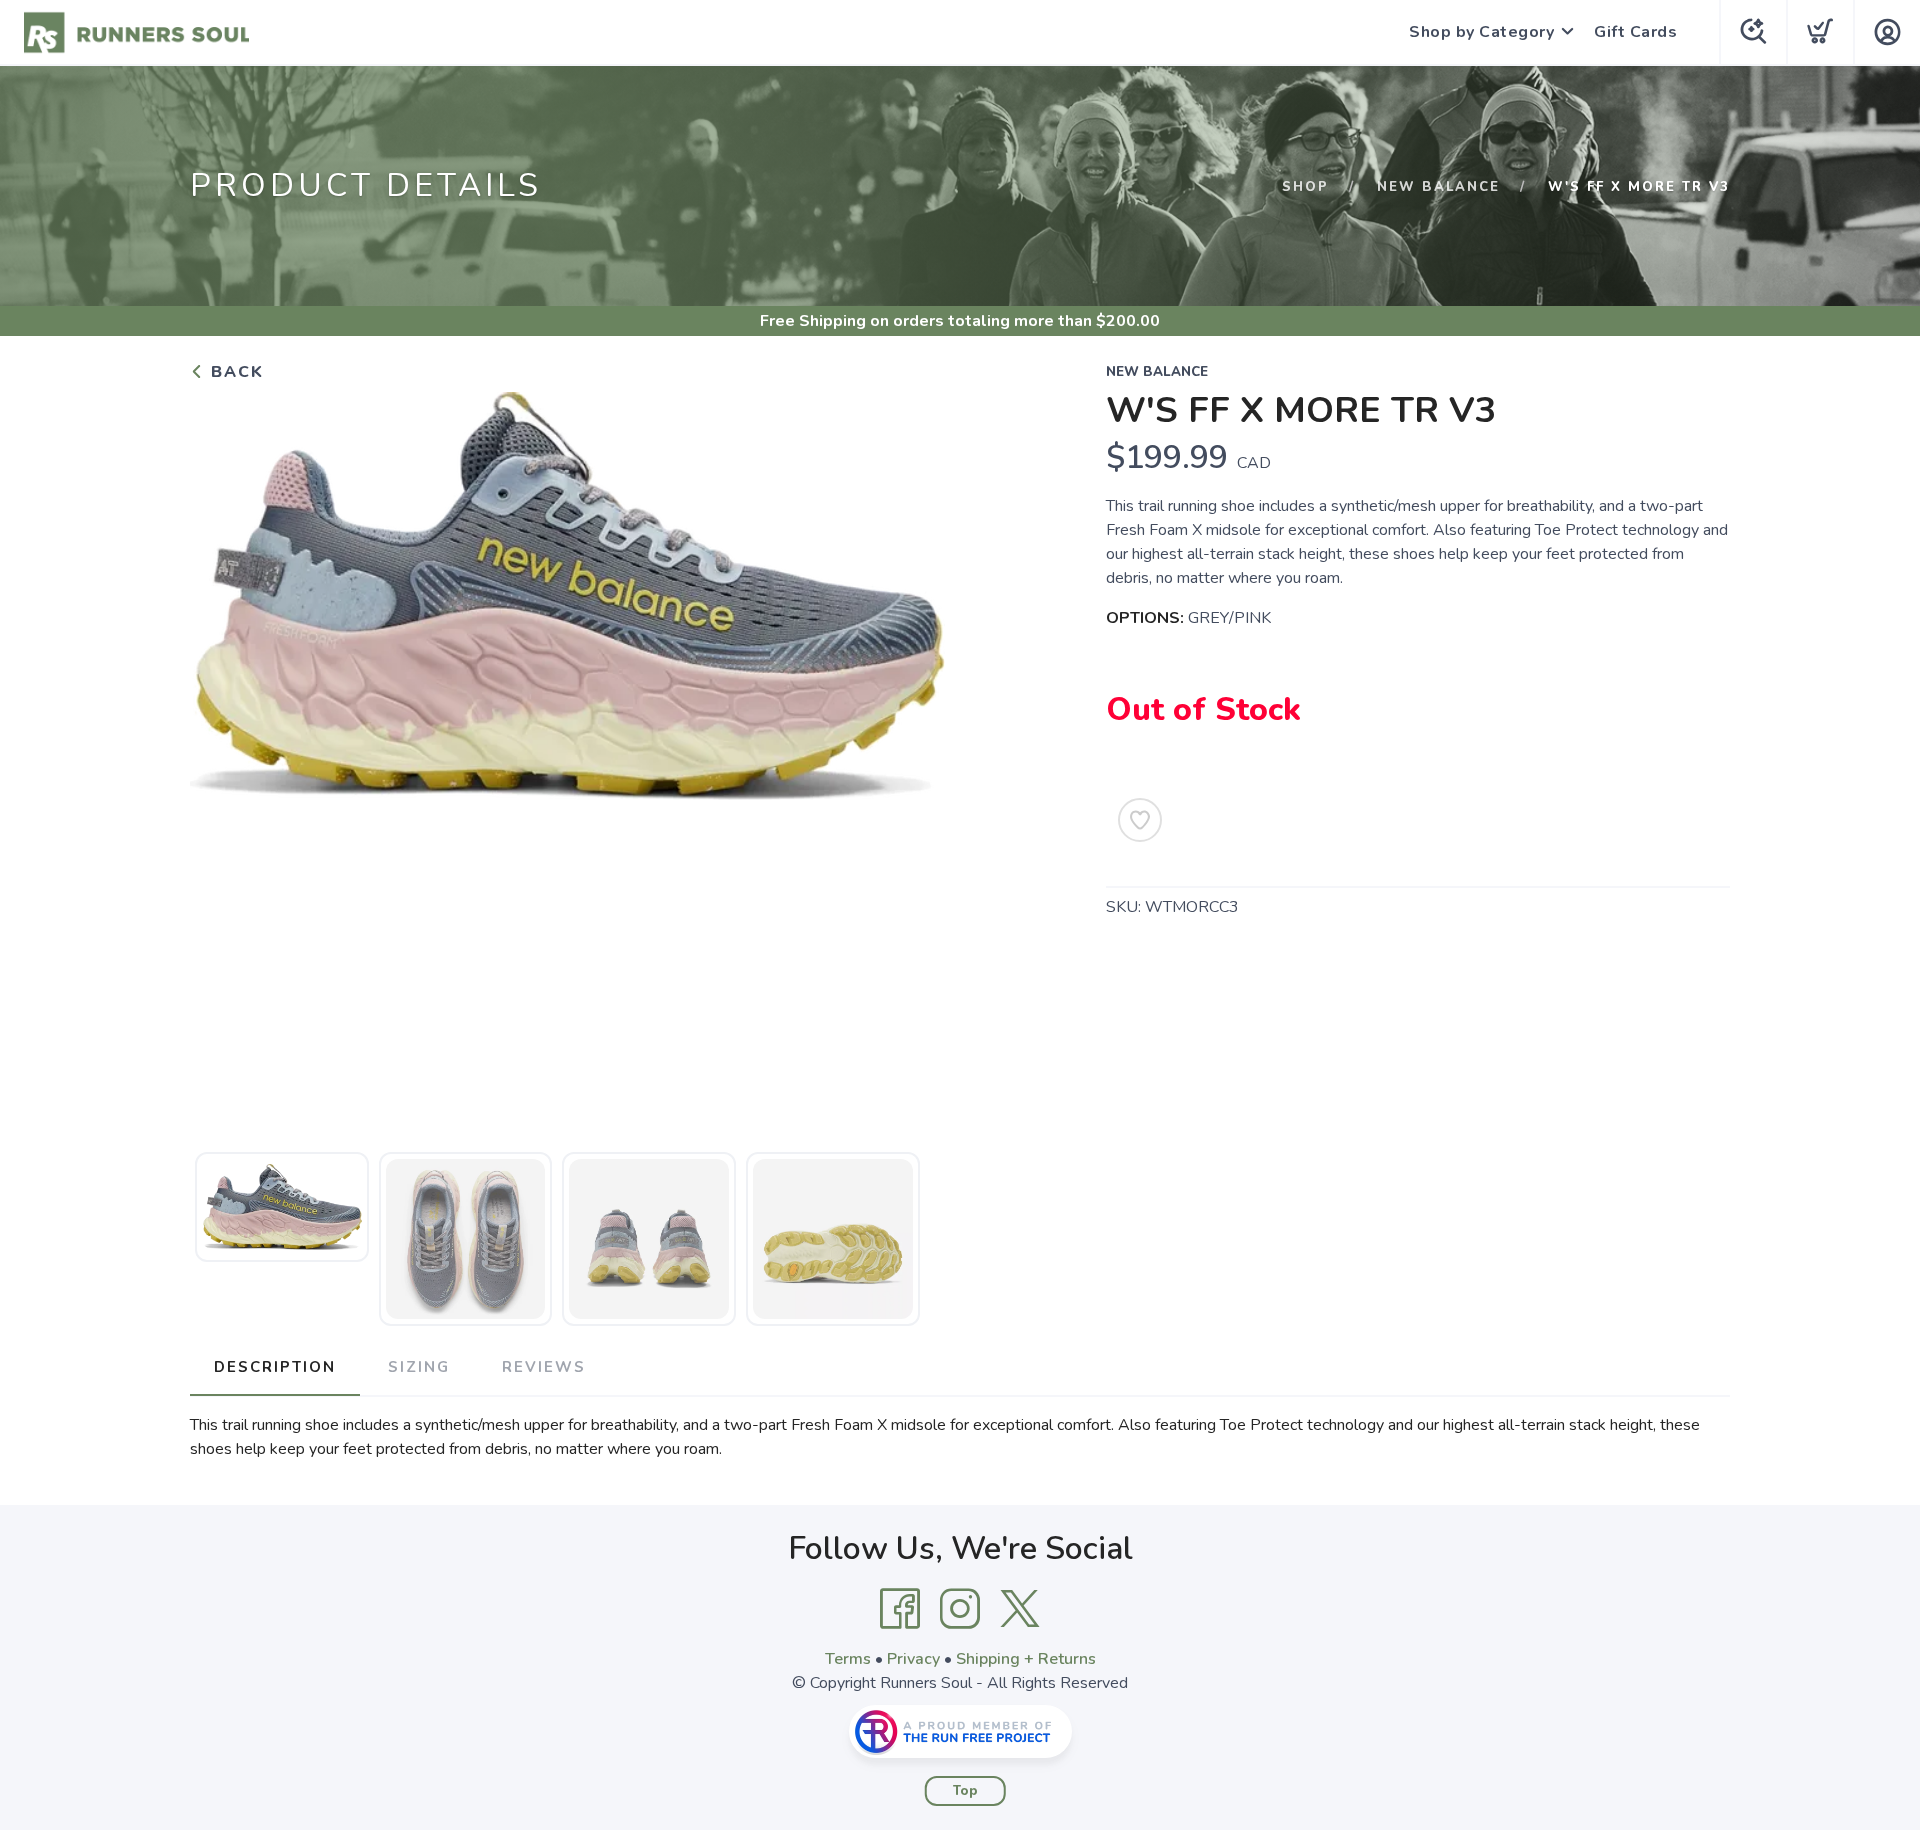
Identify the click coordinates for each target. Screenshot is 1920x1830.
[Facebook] (900, 1609)
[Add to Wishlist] (1140, 820)
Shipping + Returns (1026, 1659)
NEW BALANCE (1438, 187)
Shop (1305, 187)
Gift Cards (1635, 32)
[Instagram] (960, 1609)
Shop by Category (1481, 32)
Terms (848, 1659)
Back (234, 372)
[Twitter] (1020, 1609)
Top (965, 1791)
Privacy (913, 1659)
